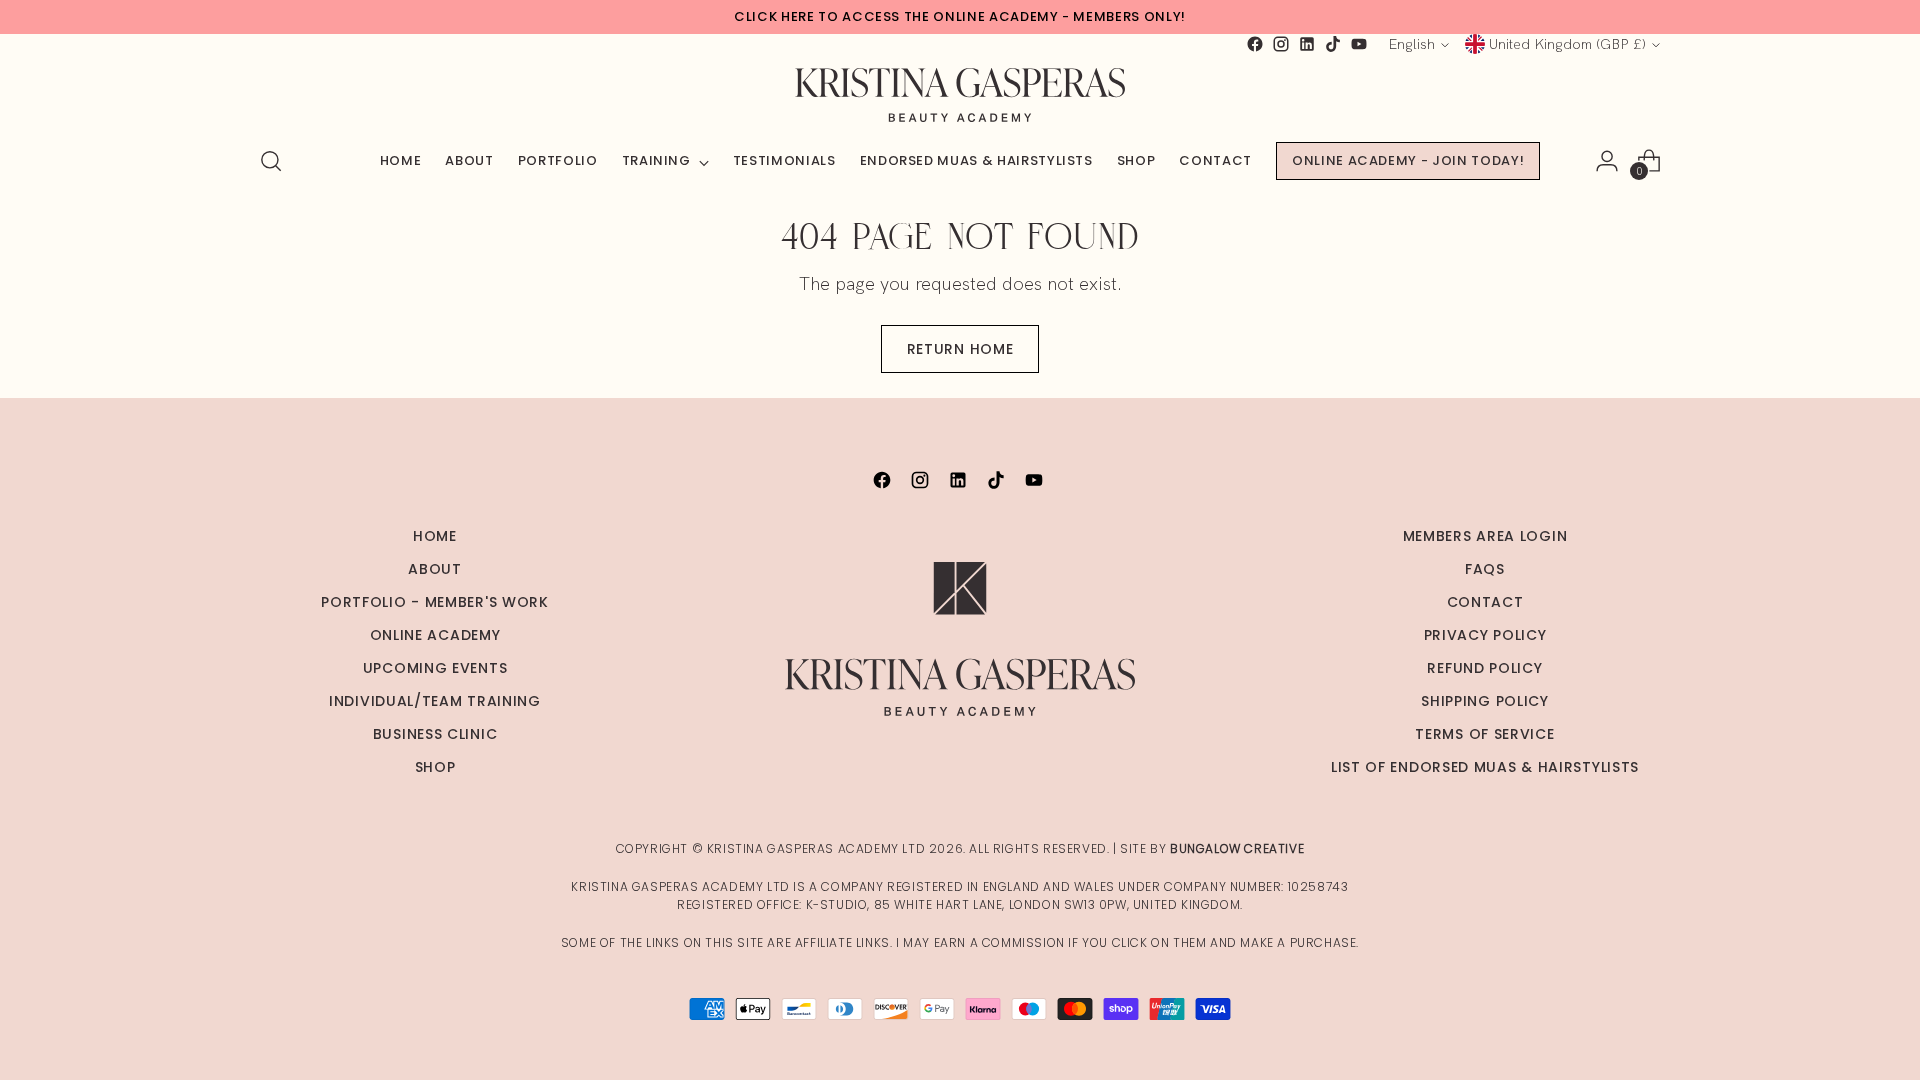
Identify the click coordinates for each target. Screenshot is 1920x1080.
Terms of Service (1484, 734)
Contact (1485, 602)
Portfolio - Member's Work (435, 602)
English (1411, 44)
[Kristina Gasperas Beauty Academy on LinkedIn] (1307, 44)
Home (435, 536)
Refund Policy (1484, 668)
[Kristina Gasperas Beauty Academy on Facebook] (1255, 44)
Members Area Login (1485, 536)
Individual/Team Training (435, 701)
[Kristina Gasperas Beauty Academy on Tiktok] (1333, 44)
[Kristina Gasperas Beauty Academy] (960, 95)
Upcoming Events (435, 668)
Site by (1212, 848)
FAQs (1485, 569)
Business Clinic (435, 734)
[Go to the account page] (1607, 161)
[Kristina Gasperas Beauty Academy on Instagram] (1281, 44)
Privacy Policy (1485, 635)
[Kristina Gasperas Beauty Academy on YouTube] (1359, 44)
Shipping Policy (1485, 701)
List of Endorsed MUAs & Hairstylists (1485, 767)
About (435, 569)
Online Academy (435, 635)
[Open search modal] (271, 161)
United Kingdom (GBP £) (1567, 44)
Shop (435, 767)
